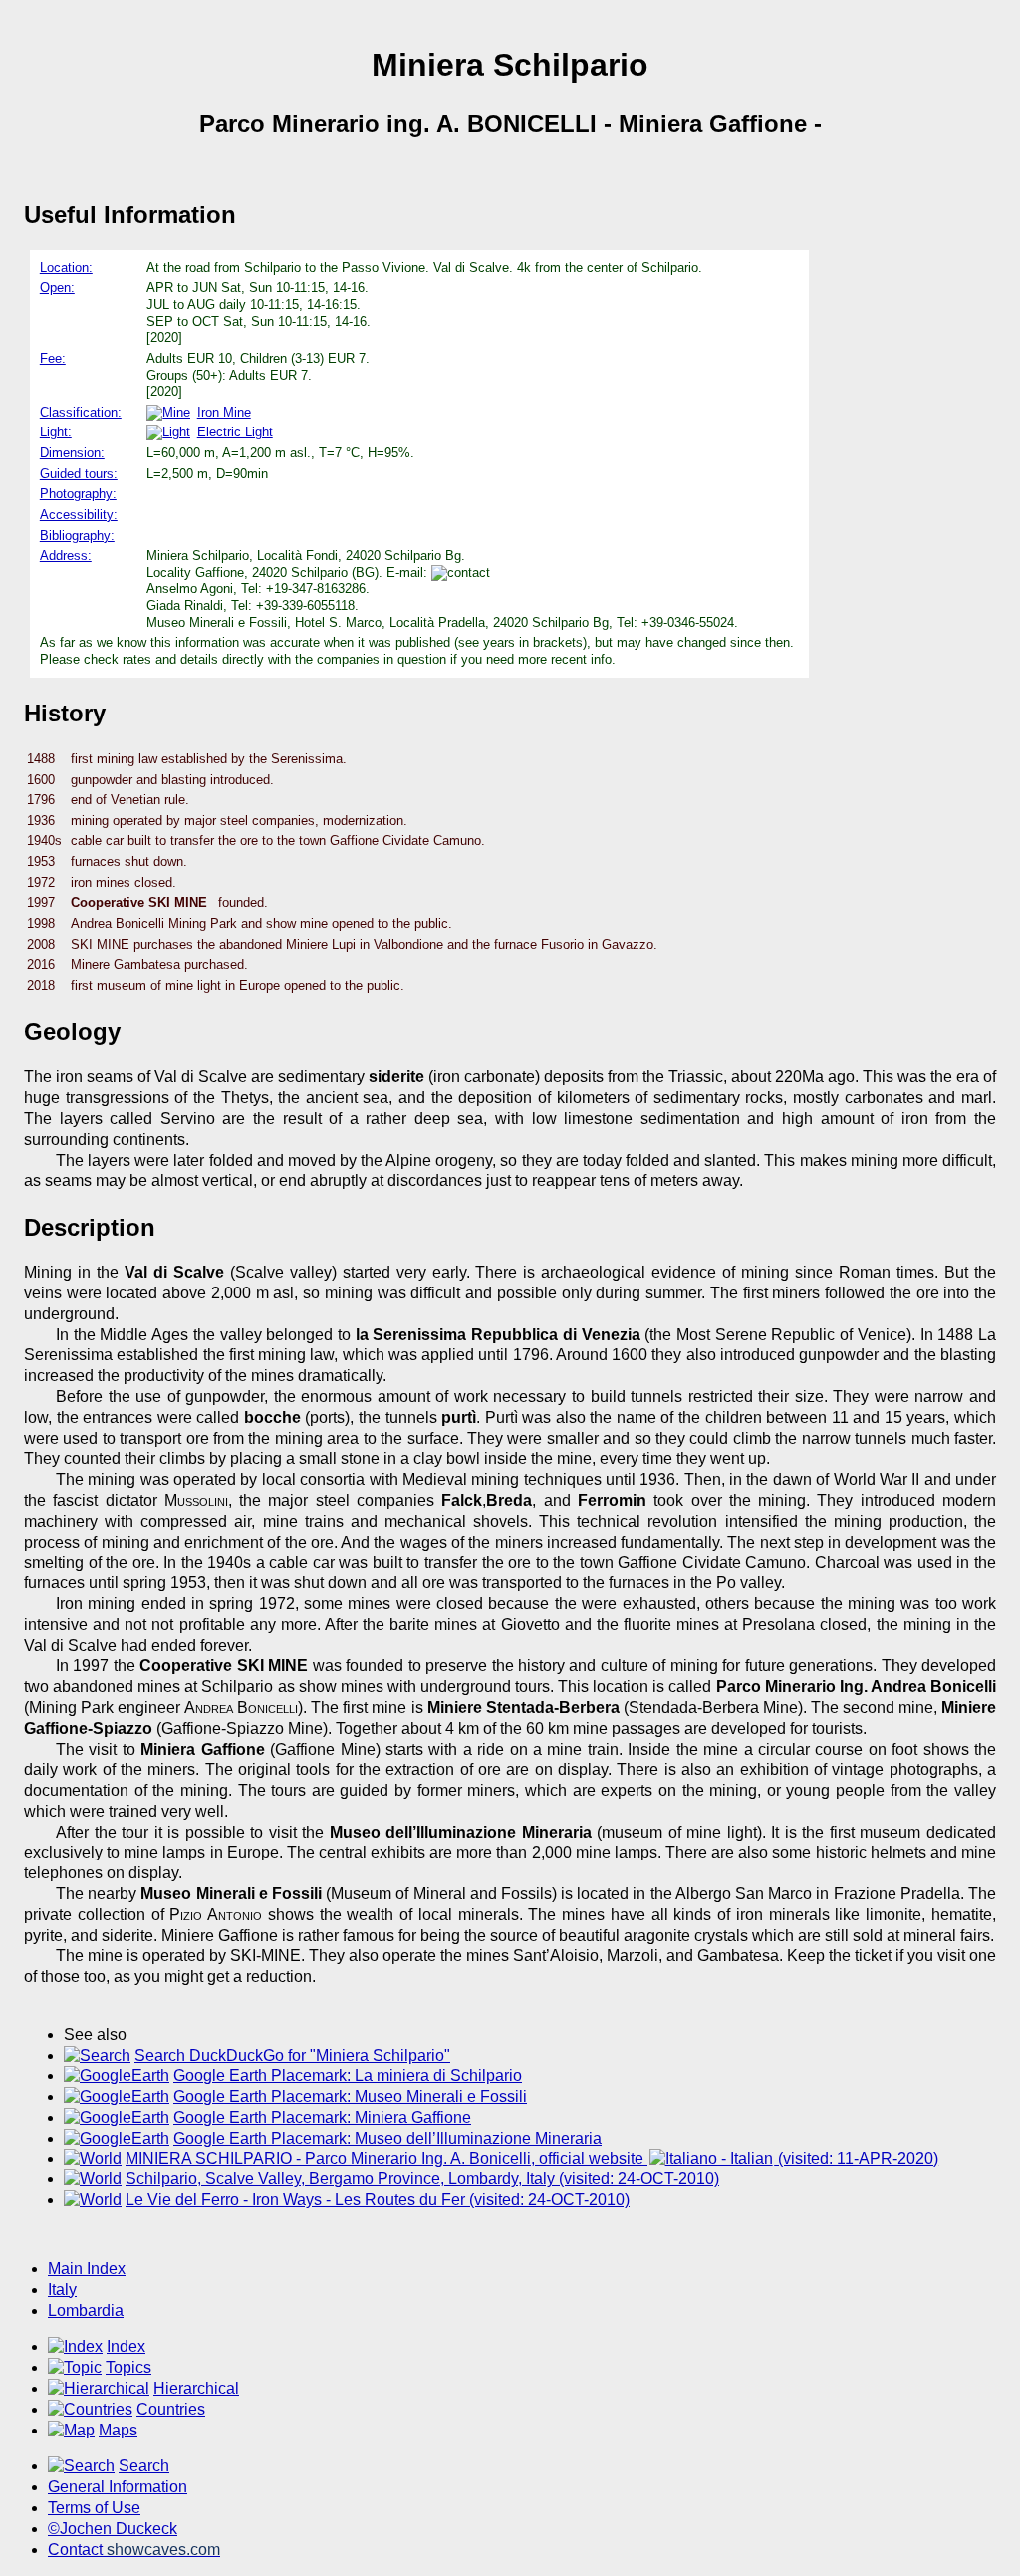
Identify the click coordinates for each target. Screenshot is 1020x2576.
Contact (134, 2550)
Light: (56, 432)
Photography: (78, 494)
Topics (128, 2367)
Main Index (87, 2269)
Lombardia (86, 2310)
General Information (118, 2487)
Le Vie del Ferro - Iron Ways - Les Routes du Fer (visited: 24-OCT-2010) (378, 2200)
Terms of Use (94, 2508)
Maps (118, 2430)
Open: (57, 287)
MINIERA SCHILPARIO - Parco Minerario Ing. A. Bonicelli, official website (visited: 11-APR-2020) (532, 2159)
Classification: (81, 412)
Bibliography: (77, 536)
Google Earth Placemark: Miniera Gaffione (322, 2117)
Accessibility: (79, 515)
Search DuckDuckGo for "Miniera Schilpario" (292, 2055)
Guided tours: (79, 474)
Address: (66, 556)
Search (144, 2466)
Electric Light (235, 432)
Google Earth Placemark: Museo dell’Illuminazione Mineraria (387, 2138)
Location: (66, 268)
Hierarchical (196, 2388)
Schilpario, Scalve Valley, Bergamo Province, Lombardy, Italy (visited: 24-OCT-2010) (422, 2179)
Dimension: (72, 453)
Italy (62, 2290)
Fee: (53, 358)
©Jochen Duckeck (113, 2529)
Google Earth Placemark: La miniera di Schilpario (348, 2075)
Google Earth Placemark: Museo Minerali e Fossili (350, 2096)
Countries (171, 2409)
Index (126, 2346)
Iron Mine (224, 412)
